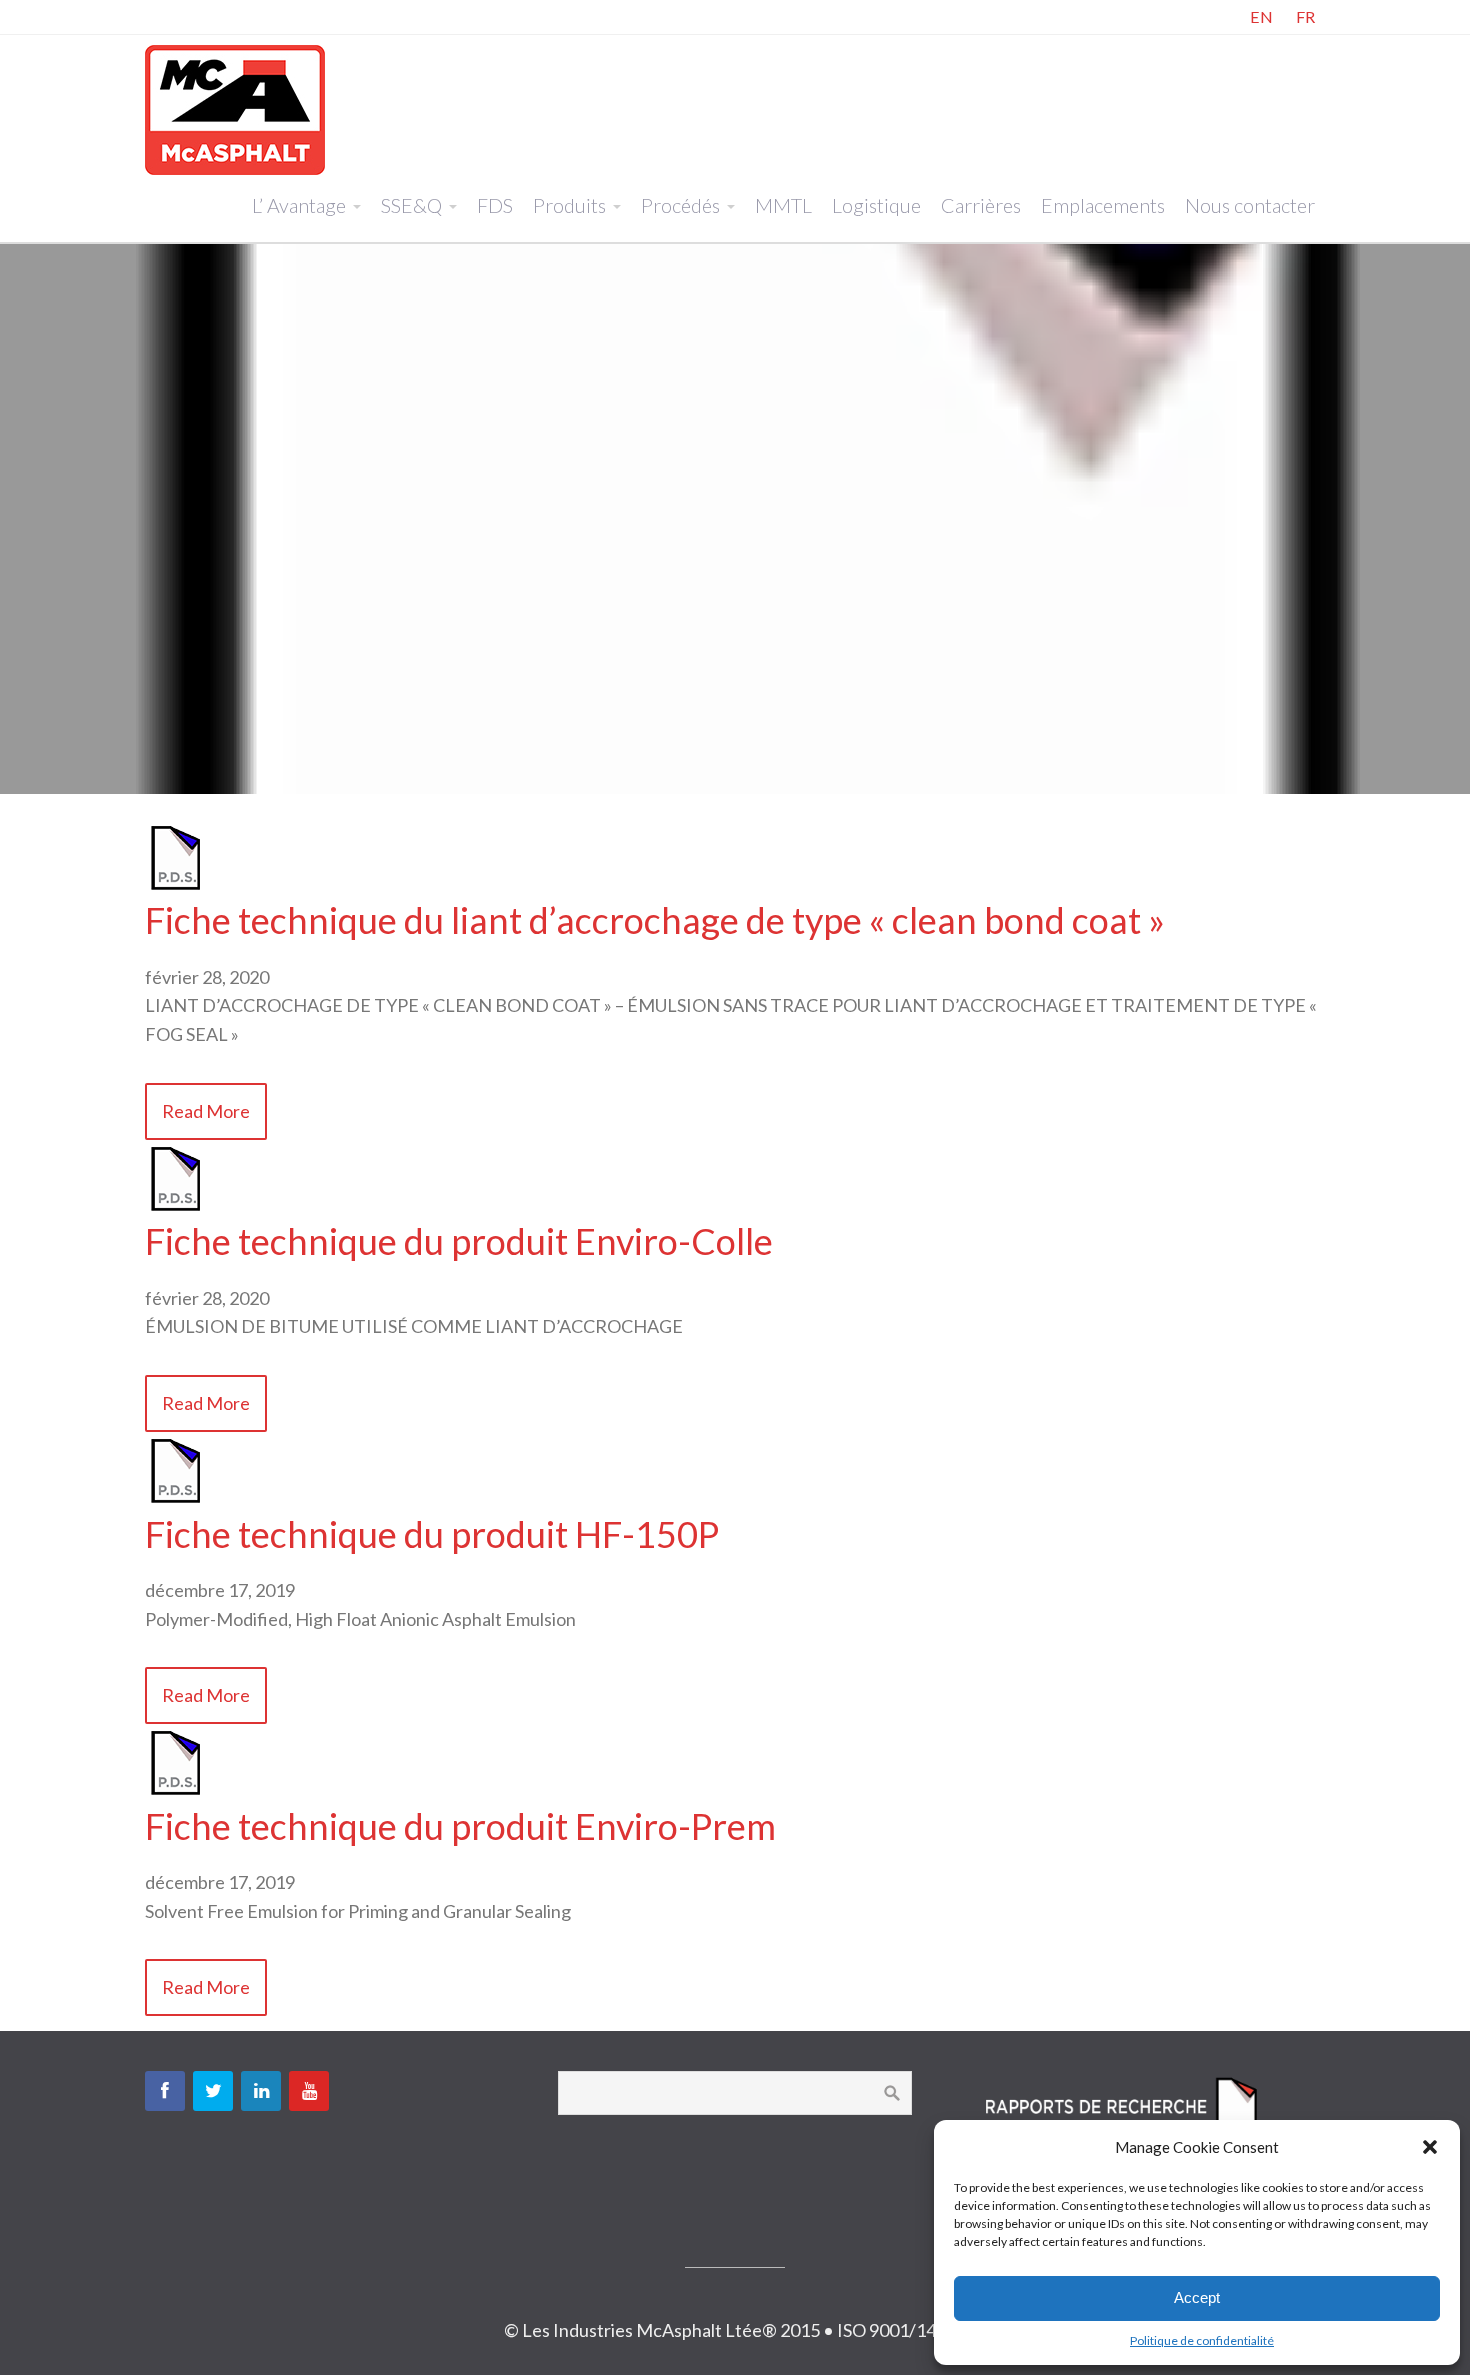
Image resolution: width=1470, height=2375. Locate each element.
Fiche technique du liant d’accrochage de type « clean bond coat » (655, 920)
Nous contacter (1250, 205)
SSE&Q (411, 205)
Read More (206, 1111)
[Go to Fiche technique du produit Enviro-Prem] (175, 1790)
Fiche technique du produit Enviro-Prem (460, 1826)
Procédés (680, 205)
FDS (495, 205)
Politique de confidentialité (1202, 2340)
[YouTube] (309, 2091)
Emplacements (1103, 205)
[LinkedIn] (261, 2091)
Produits (569, 205)
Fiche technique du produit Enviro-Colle (459, 1241)
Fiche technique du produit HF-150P (432, 1534)
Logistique (876, 205)
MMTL (783, 205)
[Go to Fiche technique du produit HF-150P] (175, 1498)
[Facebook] (165, 2091)
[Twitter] (213, 2091)
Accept (1197, 2297)
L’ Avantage (299, 205)
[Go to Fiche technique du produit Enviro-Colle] (175, 1206)
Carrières (981, 205)
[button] (1430, 2147)
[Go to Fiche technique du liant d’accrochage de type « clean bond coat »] (175, 885)
